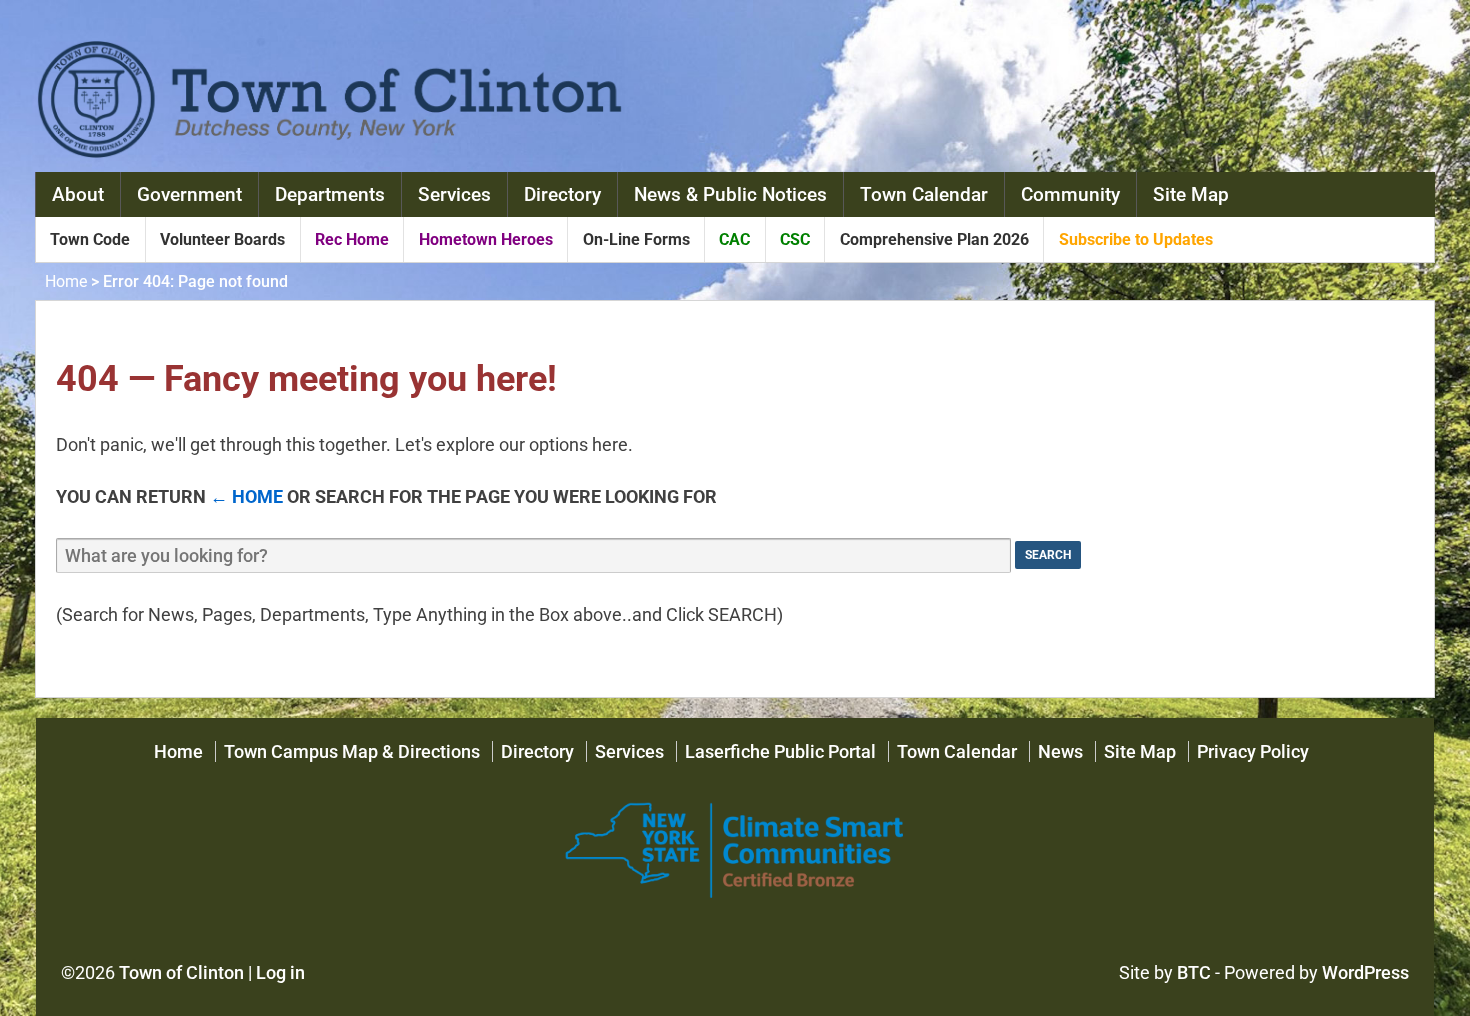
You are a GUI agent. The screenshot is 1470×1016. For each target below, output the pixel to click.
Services (454, 194)
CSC (795, 239)
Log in (280, 972)
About (78, 194)
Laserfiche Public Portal (780, 751)
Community (1070, 194)
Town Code (90, 239)
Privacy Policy (1253, 751)
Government (189, 194)
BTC (1194, 972)
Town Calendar (924, 194)
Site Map (1191, 194)
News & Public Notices (730, 194)
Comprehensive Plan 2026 (934, 239)
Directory (562, 194)
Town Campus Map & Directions (352, 751)
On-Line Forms (636, 239)
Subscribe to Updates (1136, 239)
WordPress (1365, 972)
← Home (246, 496)
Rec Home (352, 239)
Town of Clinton (181, 972)
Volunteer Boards (222, 239)
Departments (330, 194)
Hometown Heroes (486, 239)
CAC (734, 239)
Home (66, 281)
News (1060, 751)
